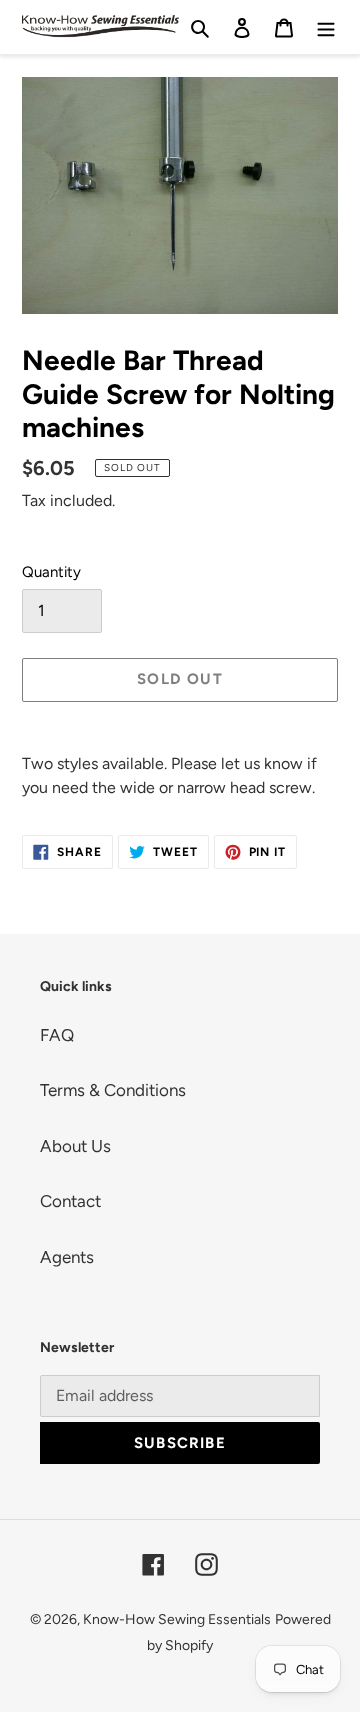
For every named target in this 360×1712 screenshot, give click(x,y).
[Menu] (326, 27)
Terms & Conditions (113, 1090)
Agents (67, 1257)
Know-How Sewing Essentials (177, 1619)
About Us (75, 1146)
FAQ (57, 1035)
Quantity (51, 572)
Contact (70, 1201)
